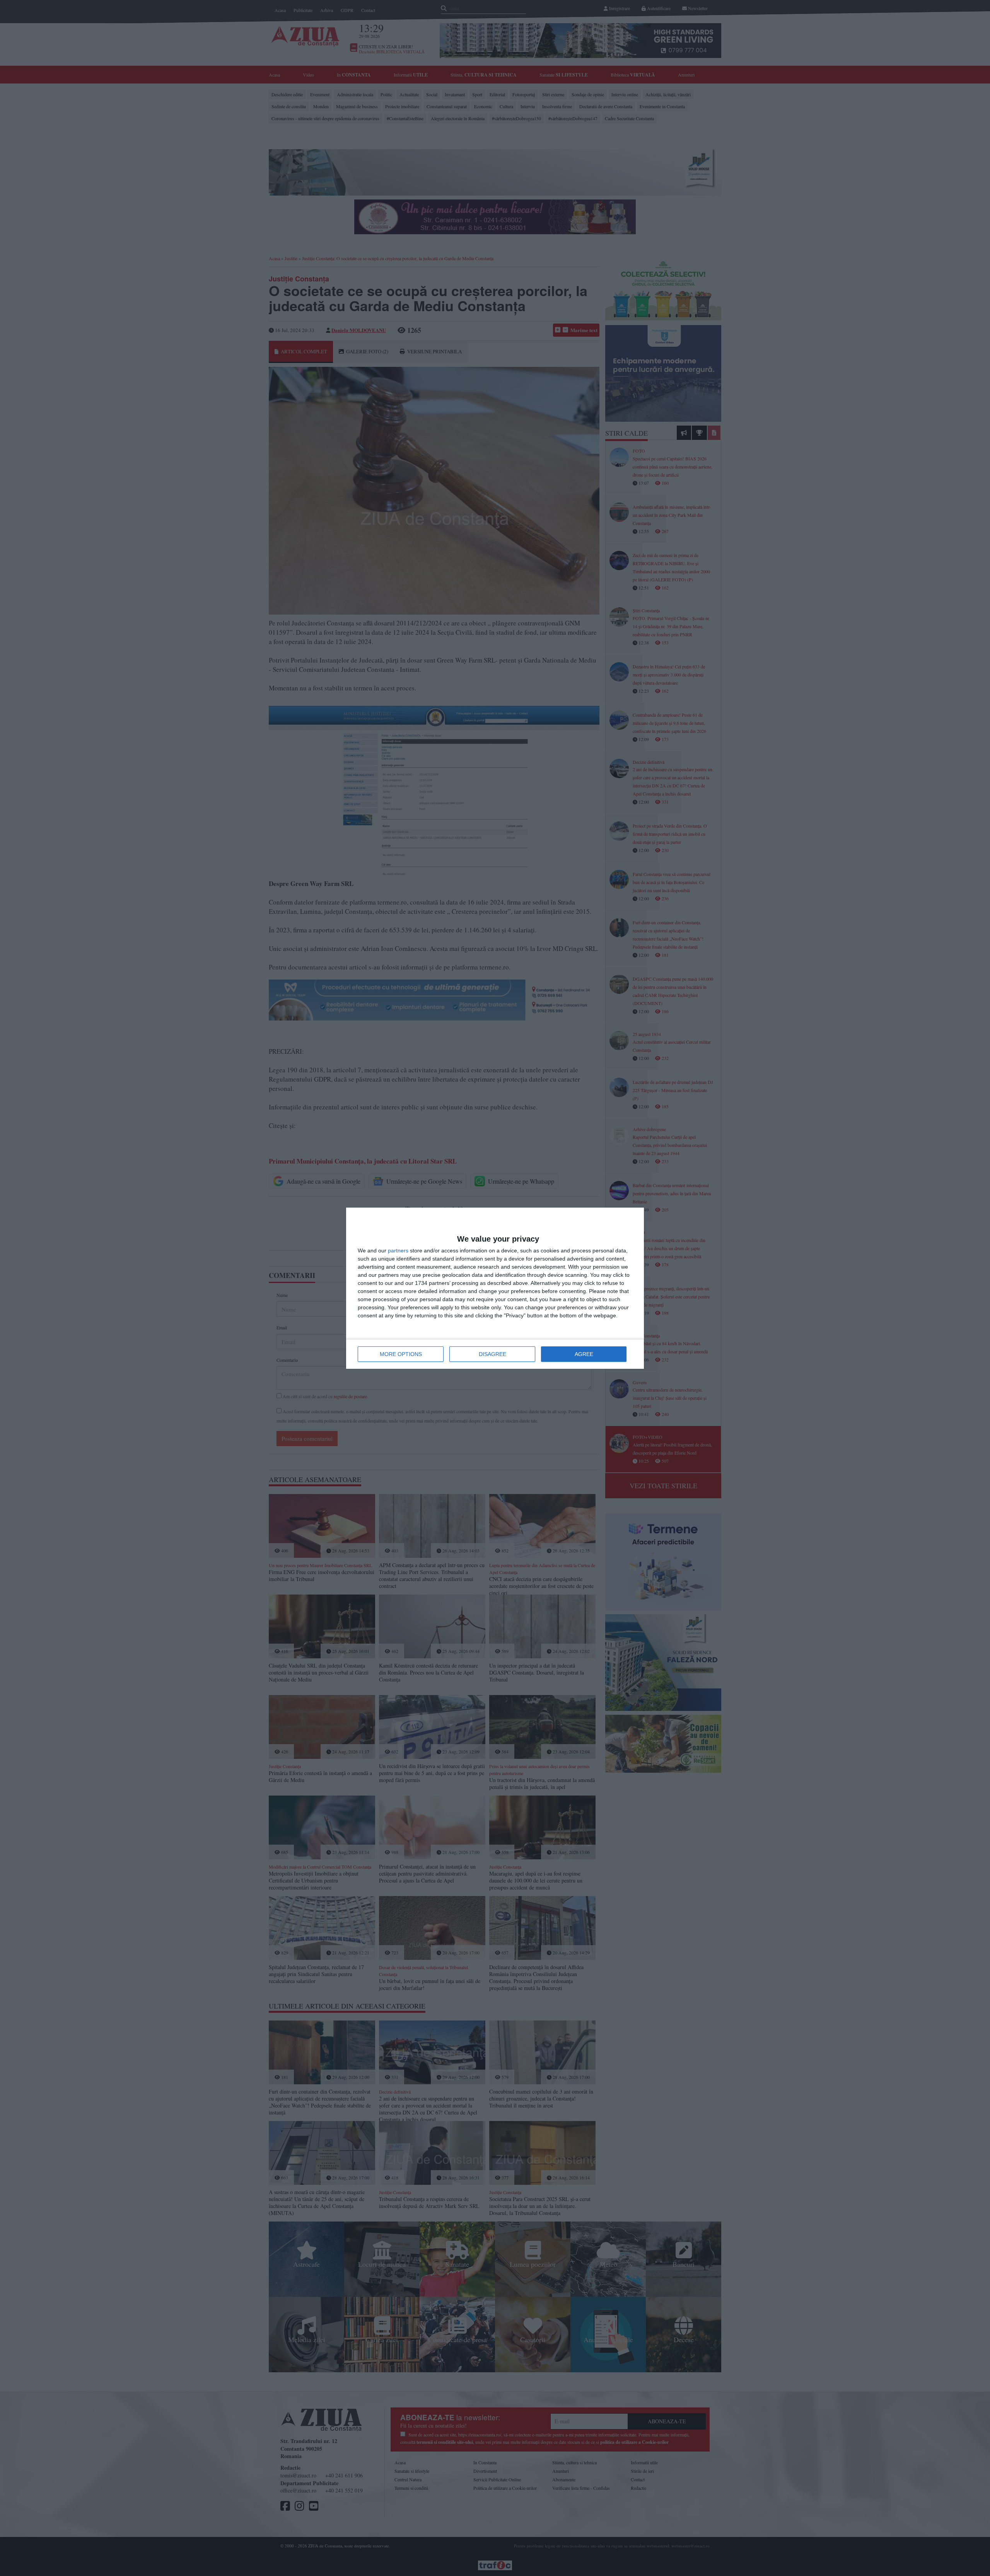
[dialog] (495, 1288)
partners (398, 1251)
